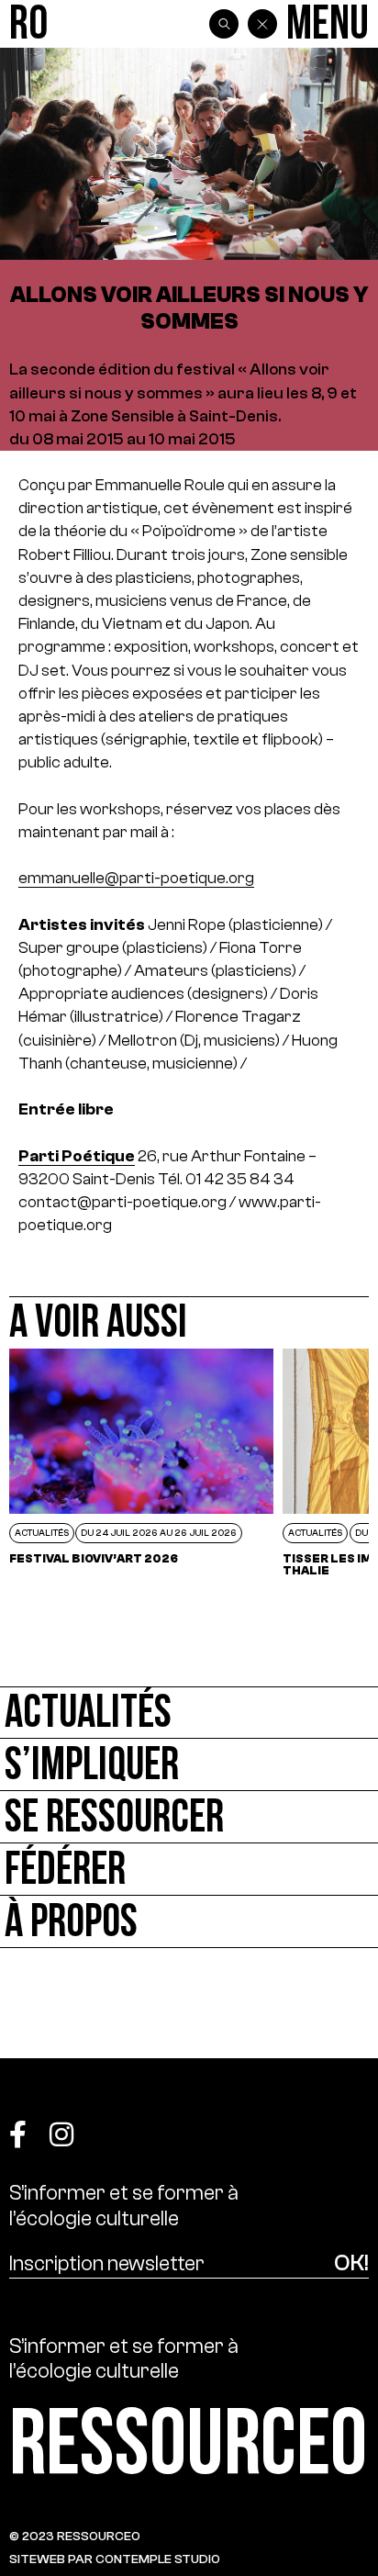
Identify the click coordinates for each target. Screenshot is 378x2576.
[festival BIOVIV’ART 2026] (141, 1462)
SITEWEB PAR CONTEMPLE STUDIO (115, 2559)
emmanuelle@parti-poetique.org (136, 878)
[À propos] (189, 1922)
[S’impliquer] (189, 1765)
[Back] (262, 24)
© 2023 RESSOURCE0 (75, 2536)
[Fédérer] (189, 1870)
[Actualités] (189, 1713)
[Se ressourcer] (189, 1817)
